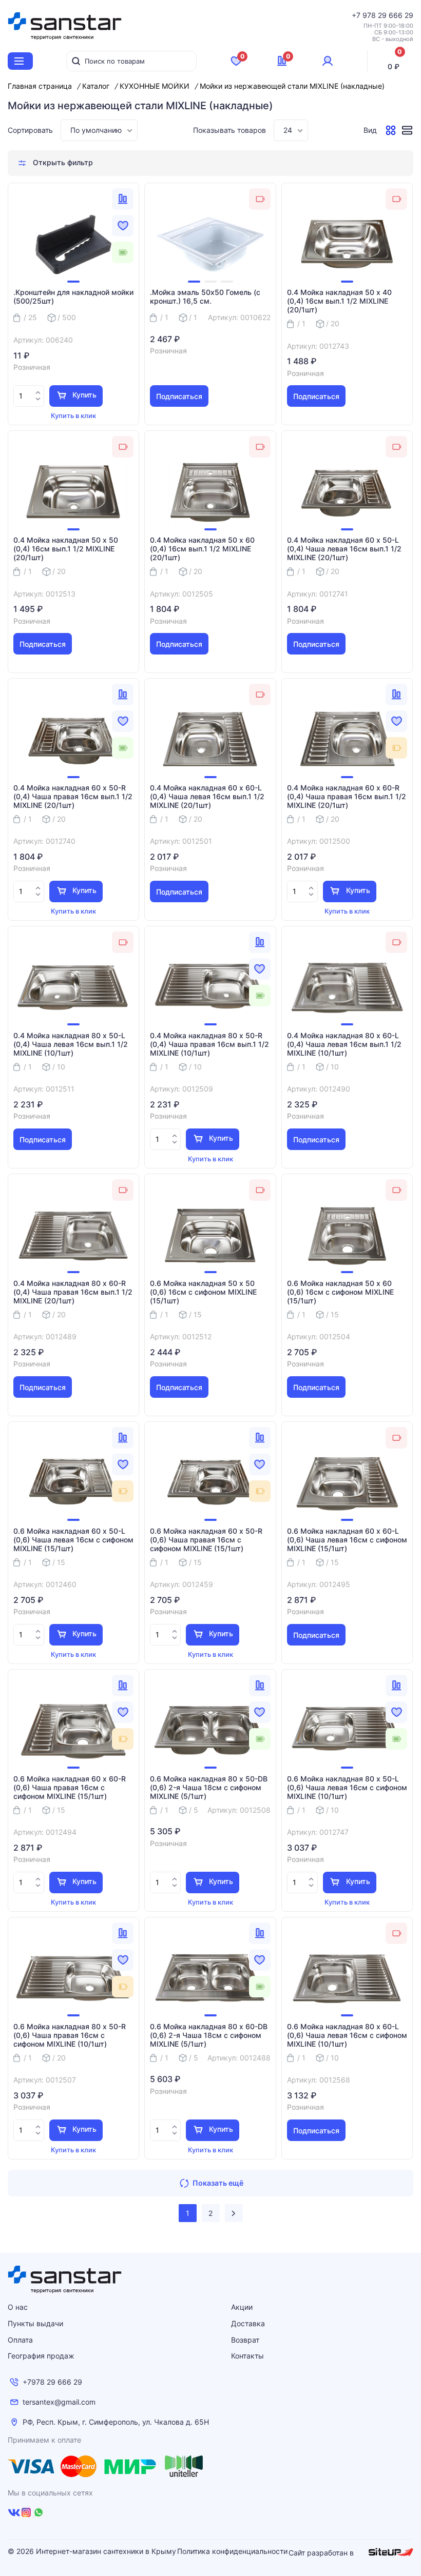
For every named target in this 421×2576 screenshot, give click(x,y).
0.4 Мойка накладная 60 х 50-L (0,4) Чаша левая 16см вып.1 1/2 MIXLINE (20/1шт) (344, 549)
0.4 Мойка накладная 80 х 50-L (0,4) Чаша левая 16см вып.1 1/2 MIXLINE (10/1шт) (71, 1044)
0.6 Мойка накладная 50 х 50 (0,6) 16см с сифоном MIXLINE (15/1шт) (203, 1292)
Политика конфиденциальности (232, 2551)
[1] (73, 245)
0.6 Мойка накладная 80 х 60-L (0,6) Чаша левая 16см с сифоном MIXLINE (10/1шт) (347, 2035)
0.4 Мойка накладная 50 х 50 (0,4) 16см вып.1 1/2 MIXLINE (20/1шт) (66, 549)
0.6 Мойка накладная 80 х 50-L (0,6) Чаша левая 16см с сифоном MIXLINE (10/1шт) (347, 1788)
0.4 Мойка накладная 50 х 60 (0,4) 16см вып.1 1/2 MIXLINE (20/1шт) (202, 549)
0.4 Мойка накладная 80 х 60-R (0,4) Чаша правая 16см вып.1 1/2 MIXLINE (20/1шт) (73, 1292)
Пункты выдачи (35, 2323)
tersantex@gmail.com (59, 2402)
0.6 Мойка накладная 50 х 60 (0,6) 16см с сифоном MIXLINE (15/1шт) (340, 1292)
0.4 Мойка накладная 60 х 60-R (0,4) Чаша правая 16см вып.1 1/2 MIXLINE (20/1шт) (347, 797)
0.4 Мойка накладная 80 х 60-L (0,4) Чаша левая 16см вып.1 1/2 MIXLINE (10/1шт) (344, 1044)
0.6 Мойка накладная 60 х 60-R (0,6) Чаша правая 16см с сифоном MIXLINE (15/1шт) (70, 1788)
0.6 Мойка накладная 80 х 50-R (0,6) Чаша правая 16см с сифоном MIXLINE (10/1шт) (70, 2035)
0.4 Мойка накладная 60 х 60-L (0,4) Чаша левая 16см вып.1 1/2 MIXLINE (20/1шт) (207, 797)
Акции (242, 2307)
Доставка (248, 2323)
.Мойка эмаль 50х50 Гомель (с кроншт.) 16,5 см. (205, 297)
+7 (357, 15)
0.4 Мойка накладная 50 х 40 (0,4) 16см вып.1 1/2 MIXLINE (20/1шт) (339, 301)
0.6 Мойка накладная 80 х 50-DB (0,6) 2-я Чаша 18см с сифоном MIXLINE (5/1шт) (209, 1788)
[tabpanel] (73, 245)
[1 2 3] (210, 245)
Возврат (245, 2340)
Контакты (247, 2356)
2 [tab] (210, 282)
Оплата (20, 2340)
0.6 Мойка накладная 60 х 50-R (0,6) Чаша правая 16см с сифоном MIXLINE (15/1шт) (206, 1540)
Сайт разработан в (322, 2553)
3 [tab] (227, 282)
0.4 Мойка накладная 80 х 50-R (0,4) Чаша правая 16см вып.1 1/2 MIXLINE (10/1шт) (209, 1044)
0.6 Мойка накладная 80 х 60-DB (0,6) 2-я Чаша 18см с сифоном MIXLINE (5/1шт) (209, 2035)
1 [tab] (73, 282)
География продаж (41, 2356)
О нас (18, 2307)
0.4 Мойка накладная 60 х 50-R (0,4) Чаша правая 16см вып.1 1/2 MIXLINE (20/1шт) (73, 797)
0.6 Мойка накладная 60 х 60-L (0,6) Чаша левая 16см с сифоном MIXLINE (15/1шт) (347, 1540)
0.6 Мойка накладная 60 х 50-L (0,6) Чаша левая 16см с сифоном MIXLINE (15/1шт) (73, 1540)
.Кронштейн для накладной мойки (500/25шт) (73, 297)
